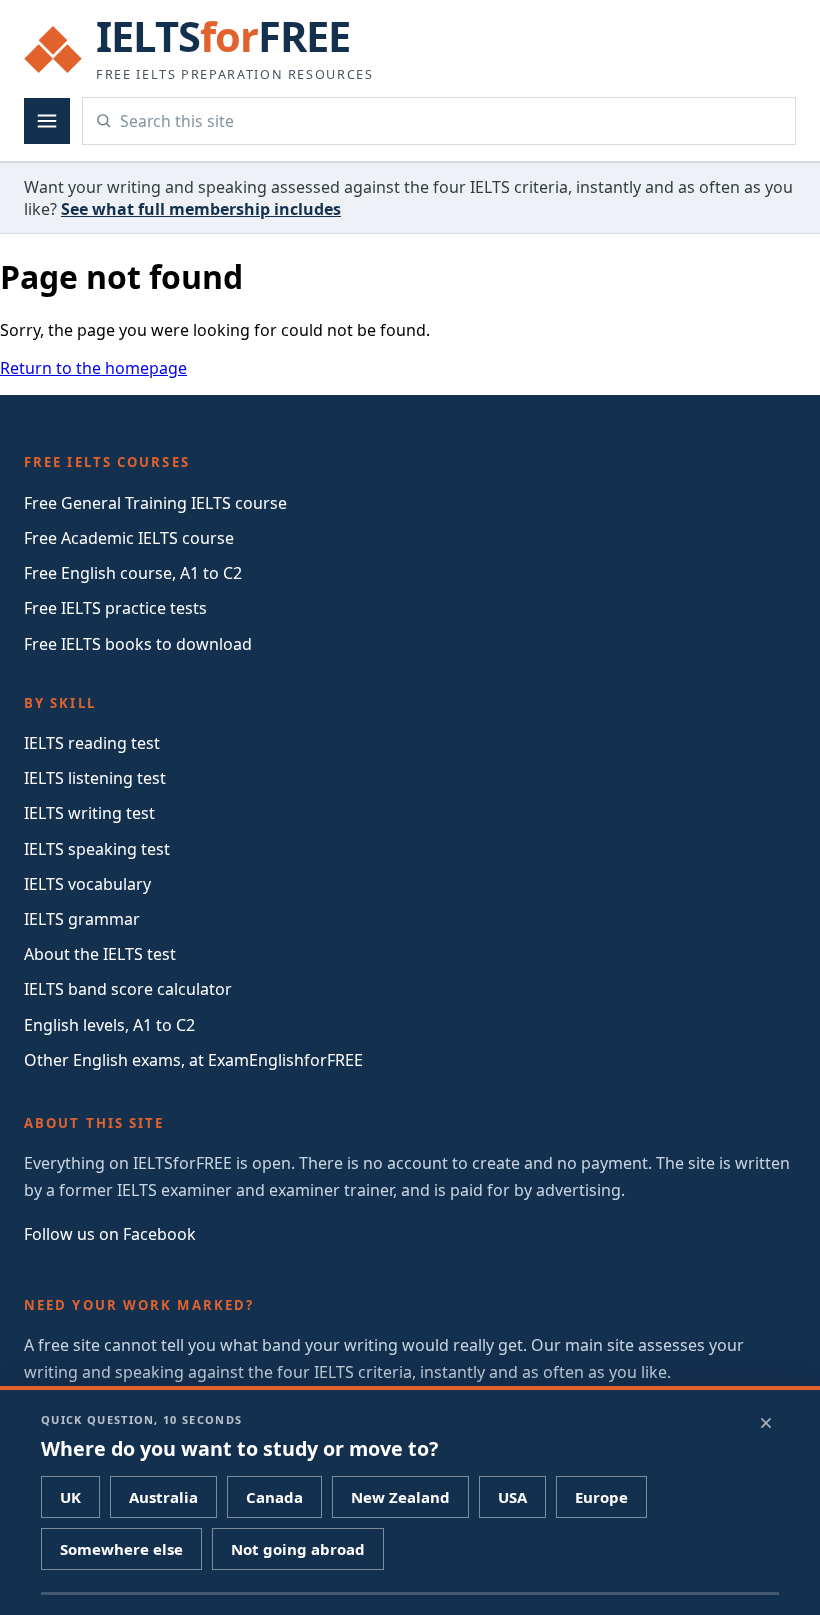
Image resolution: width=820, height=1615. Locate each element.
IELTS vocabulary (87, 884)
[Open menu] (47, 121)
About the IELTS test (100, 954)
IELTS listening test (95, 778)
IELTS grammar (82, 919)
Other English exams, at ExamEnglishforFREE (193, 1060)
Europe (601, 1497)
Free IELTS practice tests (115, 608)
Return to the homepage (93, 368)
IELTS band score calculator (128, 989)
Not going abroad (298, 1549)
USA (512, 1497)
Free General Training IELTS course (155, 503)
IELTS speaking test (97, 849)
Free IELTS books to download (138, 644)
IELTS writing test (89, 813)
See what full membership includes (201, 209)
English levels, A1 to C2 (109, 1025)
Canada (274, 1497)
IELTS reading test (92, 743)
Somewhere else (121, 1549)
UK (70, 1497)
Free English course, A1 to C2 (133, 573)
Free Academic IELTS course (129, 538)
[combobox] (451, 121)
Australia (163, 1497)
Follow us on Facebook (110, 1234)
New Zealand (400, 1497)
